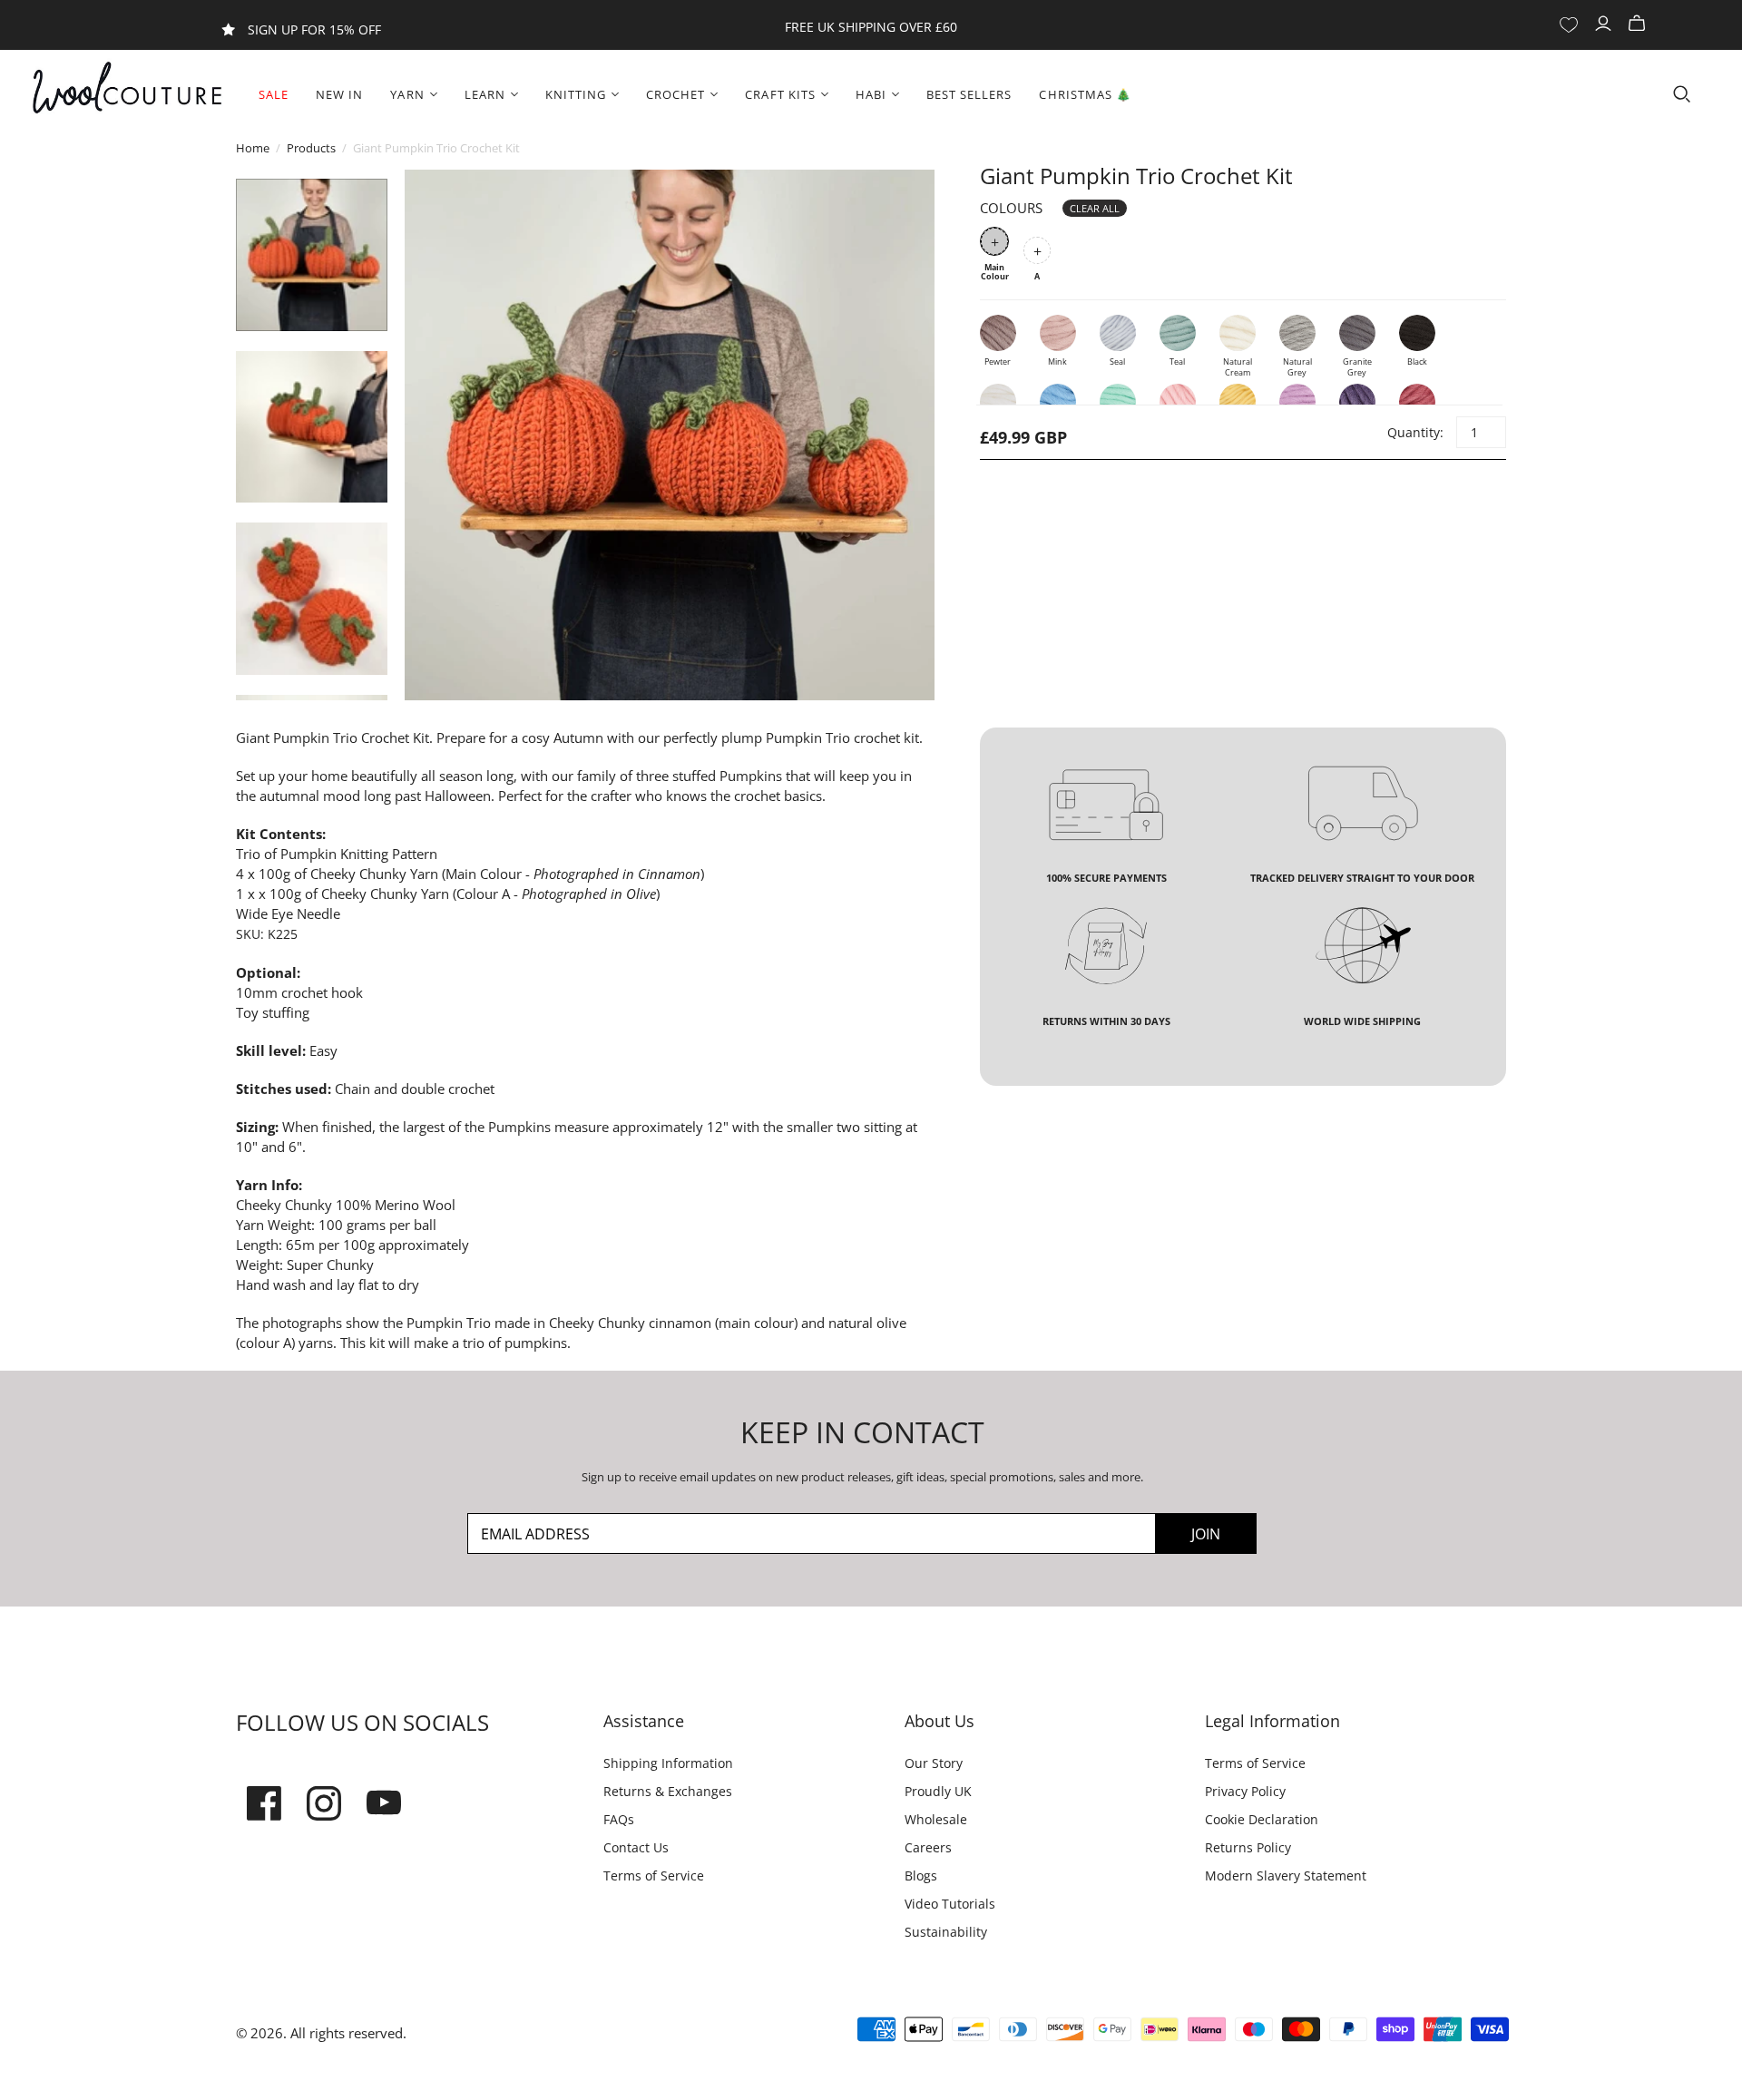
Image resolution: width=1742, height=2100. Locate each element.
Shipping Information (668, 1763)
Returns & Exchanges (668, 1791)
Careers (928, 1847)
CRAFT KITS (780, 94)
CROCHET (675, 94)
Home (253, 148)
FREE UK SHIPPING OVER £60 (871, 27)
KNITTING (576, 94)
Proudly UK (938, 1791)
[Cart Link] (1639, 24)
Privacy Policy (1245, 1791)
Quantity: (1414, 432)
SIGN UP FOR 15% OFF (314, 29)
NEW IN (339, 94)
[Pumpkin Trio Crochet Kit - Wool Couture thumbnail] (312, 254)
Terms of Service (654, 1875)
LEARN (485, 94)
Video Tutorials (950, 1904)
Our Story (934, 1763)
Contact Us (636, 1847)
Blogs (921, 1875)
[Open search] (1682, 94)
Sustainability (946, 1932)
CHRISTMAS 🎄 (1085, 94)
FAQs (619, 1819)
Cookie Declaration (1262, 1819)
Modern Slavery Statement (1286, 1875)
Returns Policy (1248, 1847)
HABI (871, 94)
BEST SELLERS (969, 94)
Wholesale (936, 1819)
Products (311, 148)
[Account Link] (1605, 24)
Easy (323, 1050)
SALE (274, 94)
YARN (407, 94)
